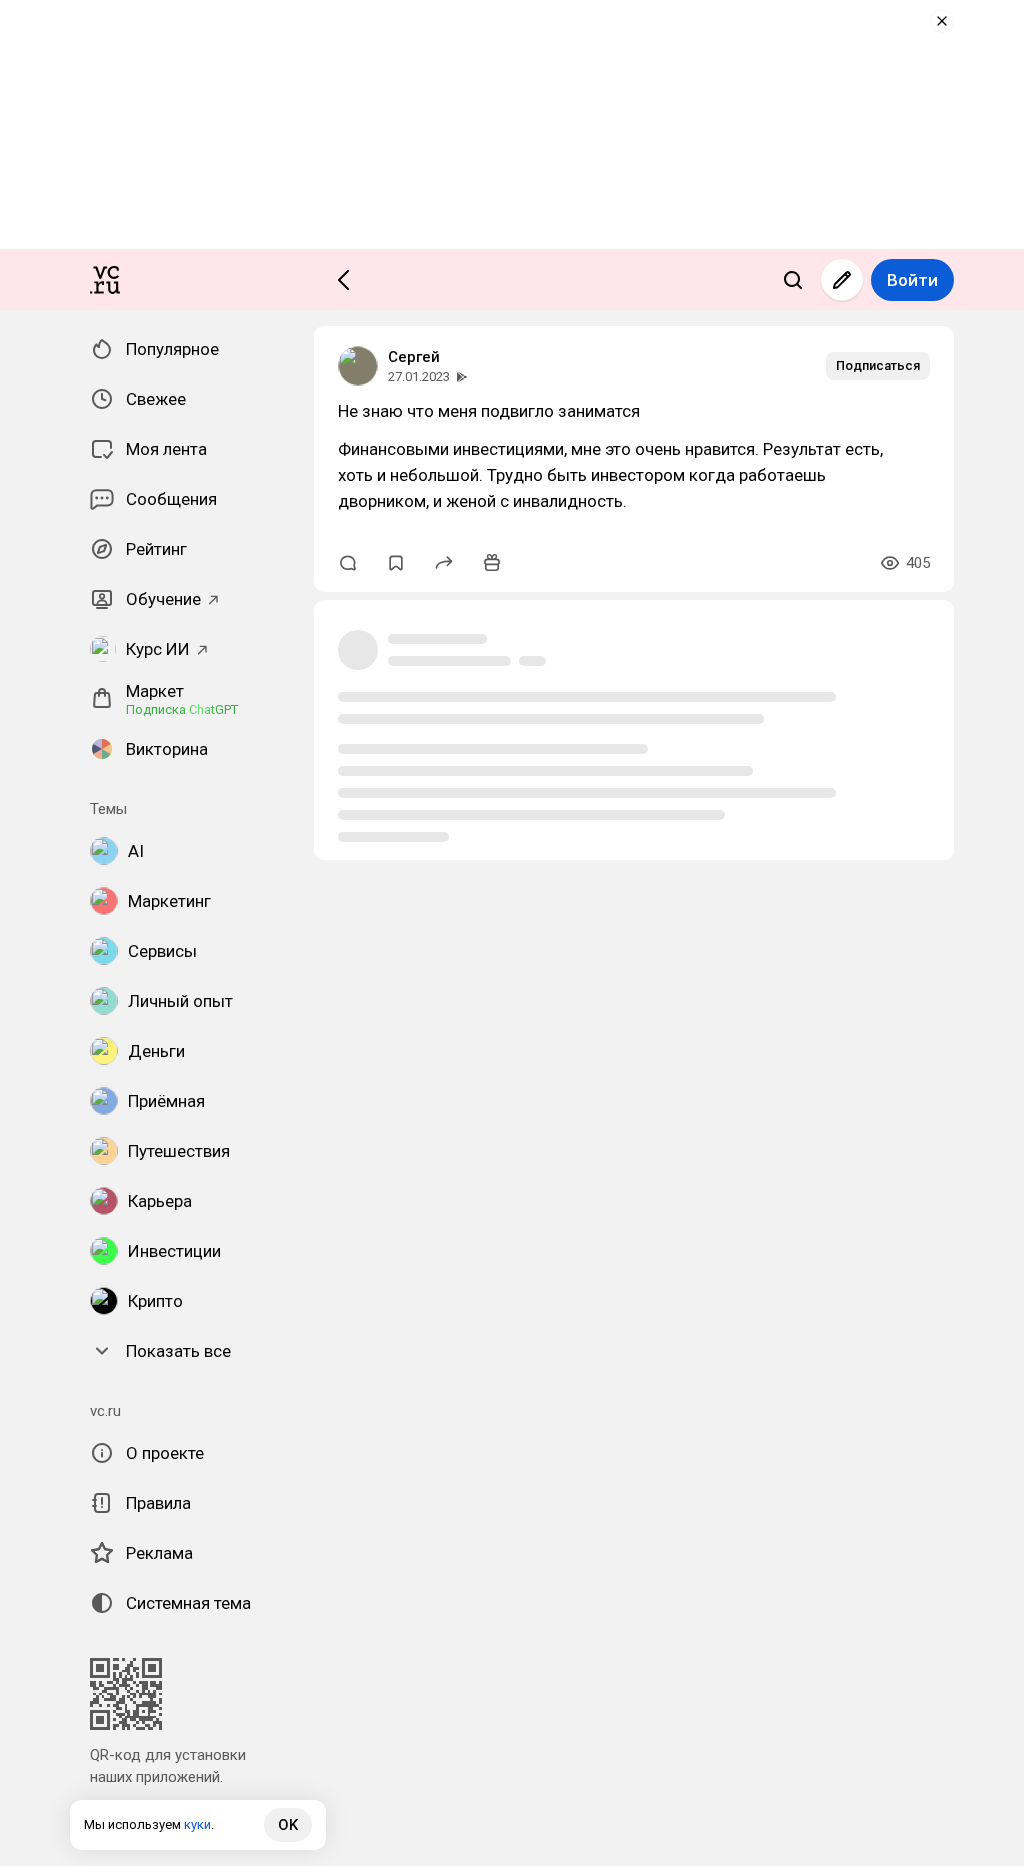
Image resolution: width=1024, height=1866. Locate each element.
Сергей (414, 357)
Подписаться (878, 365)
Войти (912, 280)
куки (197, 1824)
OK (288, 1825)
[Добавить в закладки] (396, 563)
